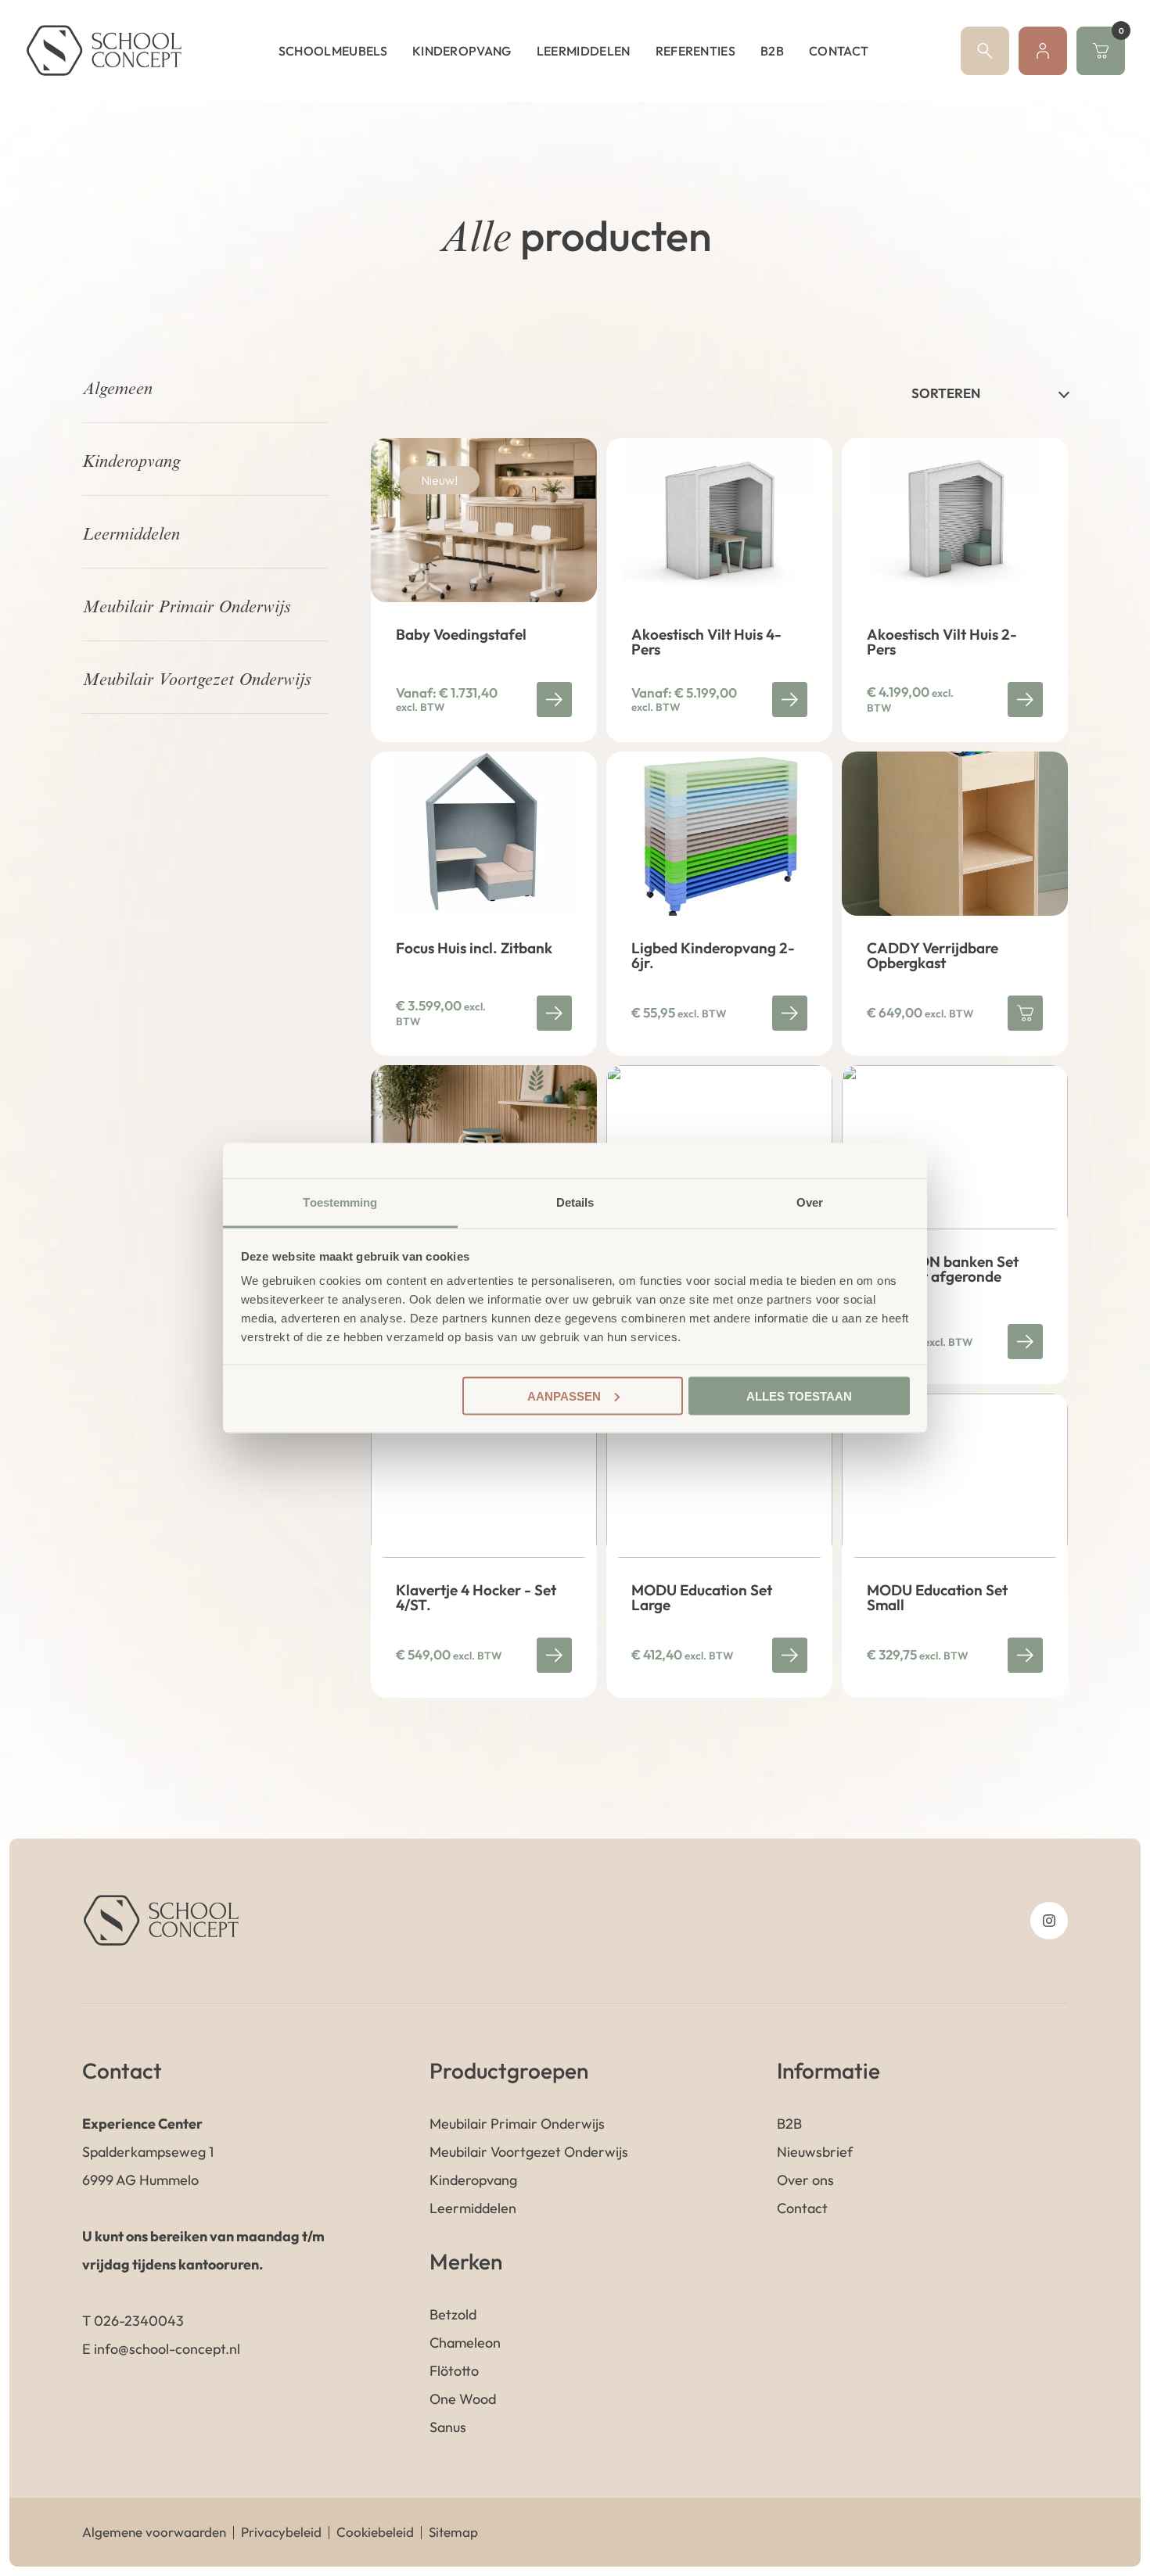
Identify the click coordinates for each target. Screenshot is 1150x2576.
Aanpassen (564, 1396)
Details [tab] (575, 1202)
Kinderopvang (462, 51)
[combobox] (990, 393)
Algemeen (117, 390)
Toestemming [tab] (340, 1202)
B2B (772, 51)
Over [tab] (810, 1202)
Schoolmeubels (333, 51)
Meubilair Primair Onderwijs (186, 608)
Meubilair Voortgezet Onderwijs (196, 681)
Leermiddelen (584, 51)
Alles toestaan (799, 1396)
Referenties (696, 51)
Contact (839, 51)
